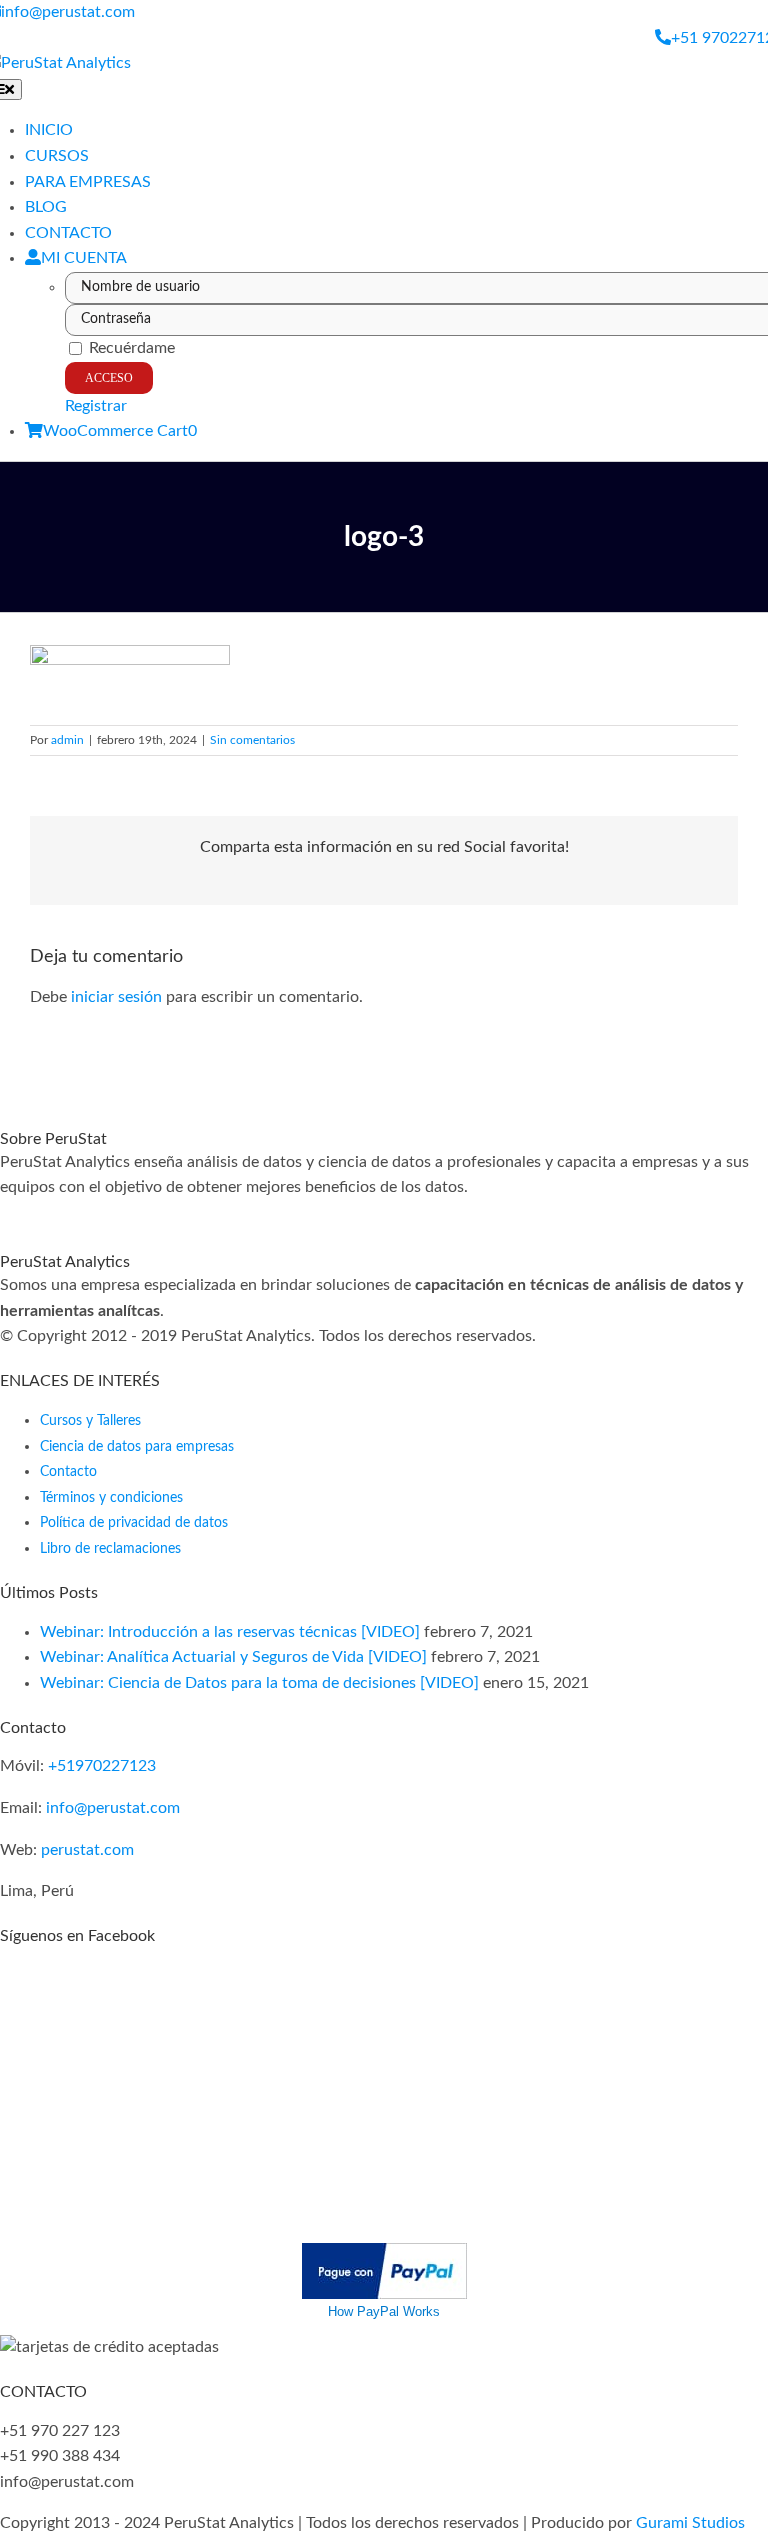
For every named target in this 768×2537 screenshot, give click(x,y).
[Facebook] (6, 1213)
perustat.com (87, 1850)
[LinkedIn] (102, 1213)
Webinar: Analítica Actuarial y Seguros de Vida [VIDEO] (233, 1657)
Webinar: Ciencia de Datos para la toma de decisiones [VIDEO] (259, 1683)
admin (67, 740)
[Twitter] (42, 1213)
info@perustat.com (113, 1808)
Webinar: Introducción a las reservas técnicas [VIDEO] (230, 1632)
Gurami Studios (690, 2523)
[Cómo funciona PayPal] (384, 2255)
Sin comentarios (252, 740)
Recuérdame (130, 348)
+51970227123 (102, 1766)
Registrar (96, 406)
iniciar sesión (118, 997)
